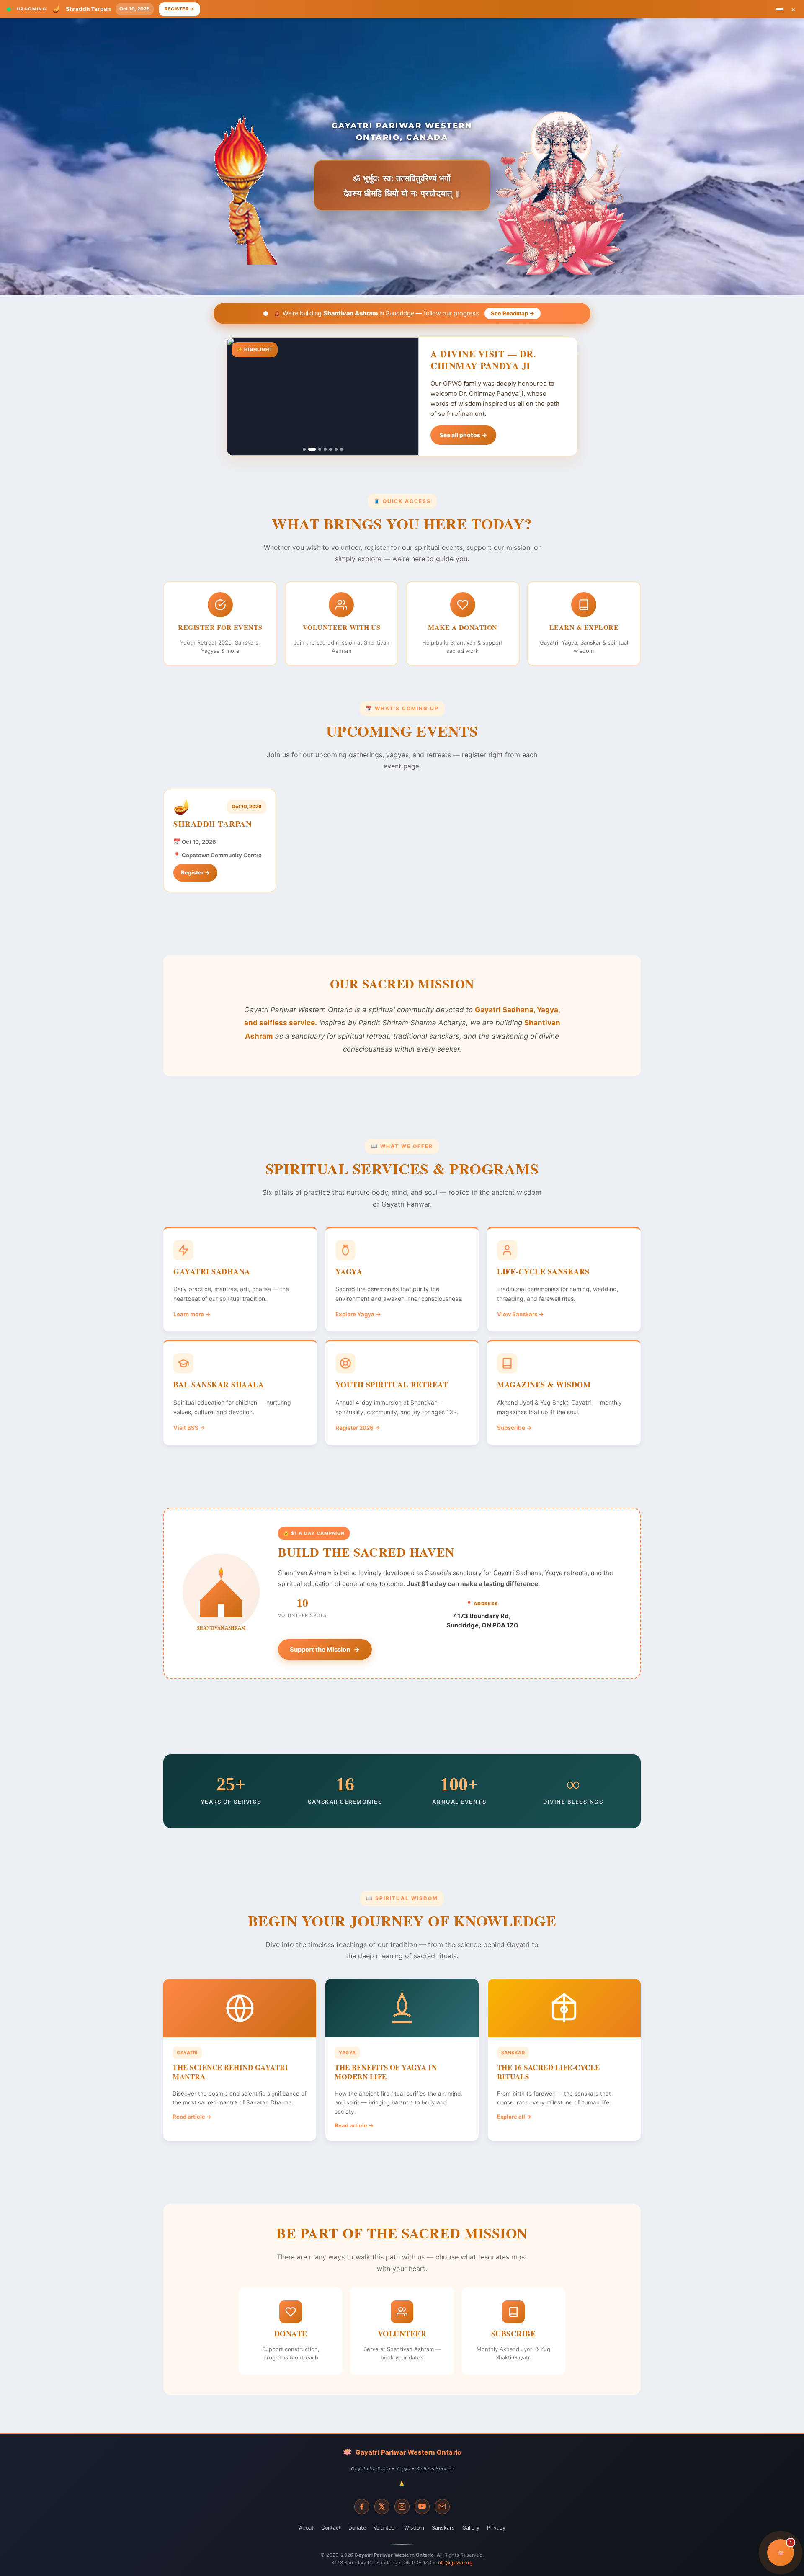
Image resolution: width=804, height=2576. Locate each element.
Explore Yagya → (358, 1314)
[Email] (442, 2506)
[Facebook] (362, 2506)
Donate (357, 2528)
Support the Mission (320, 1649)
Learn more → (192, 1314)
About (306, 2528)
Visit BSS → (189, 1428)
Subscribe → (514, 1428)
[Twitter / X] (382, 2506)
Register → (179, 9)
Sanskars (443, 2528)
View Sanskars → (521, 1314)
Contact (331, 2528)
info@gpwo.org (454, 2563)
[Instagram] (402, 2506)
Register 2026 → (358, 1428)
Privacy (496, 2528)
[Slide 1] (780, 9)
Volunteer (385, 2528)
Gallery (471, 2528)
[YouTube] (422, 2506)
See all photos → (463, 435)
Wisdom (414, 2528)
